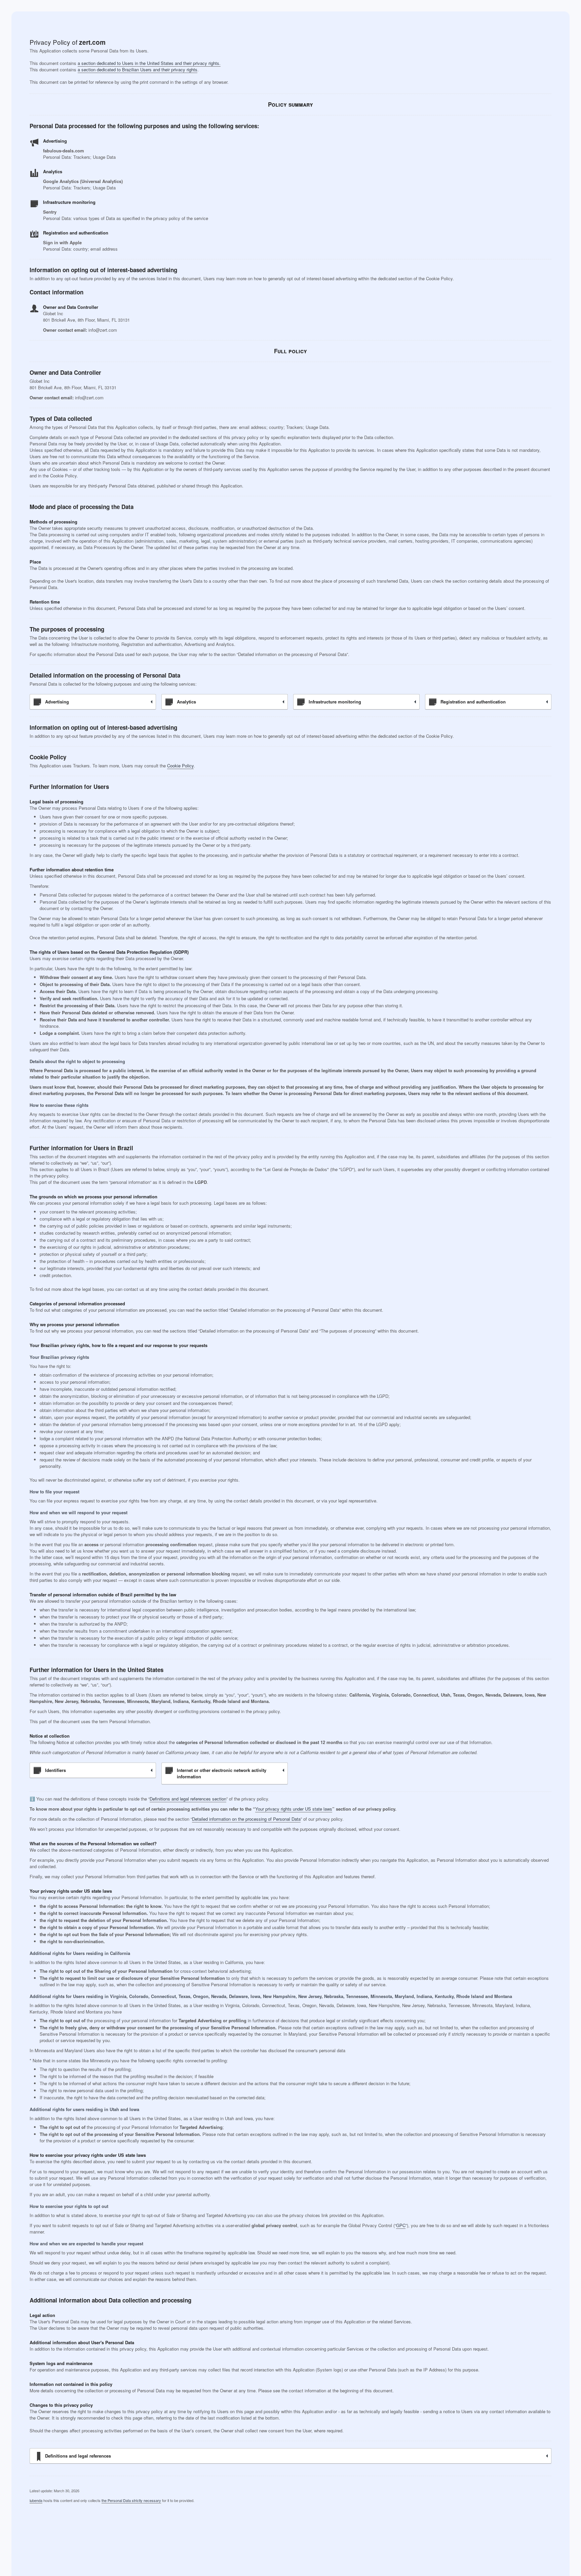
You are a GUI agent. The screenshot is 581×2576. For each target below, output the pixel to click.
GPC (401, 2225)
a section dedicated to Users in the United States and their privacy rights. (149, 63)
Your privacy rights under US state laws (294, 1809)
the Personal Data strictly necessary (131, 2500)
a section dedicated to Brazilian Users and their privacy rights (138, 69)
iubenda (36, 2500)
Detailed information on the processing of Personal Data (246, 1819)
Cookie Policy (180, 766)
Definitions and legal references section (188, 1799)
